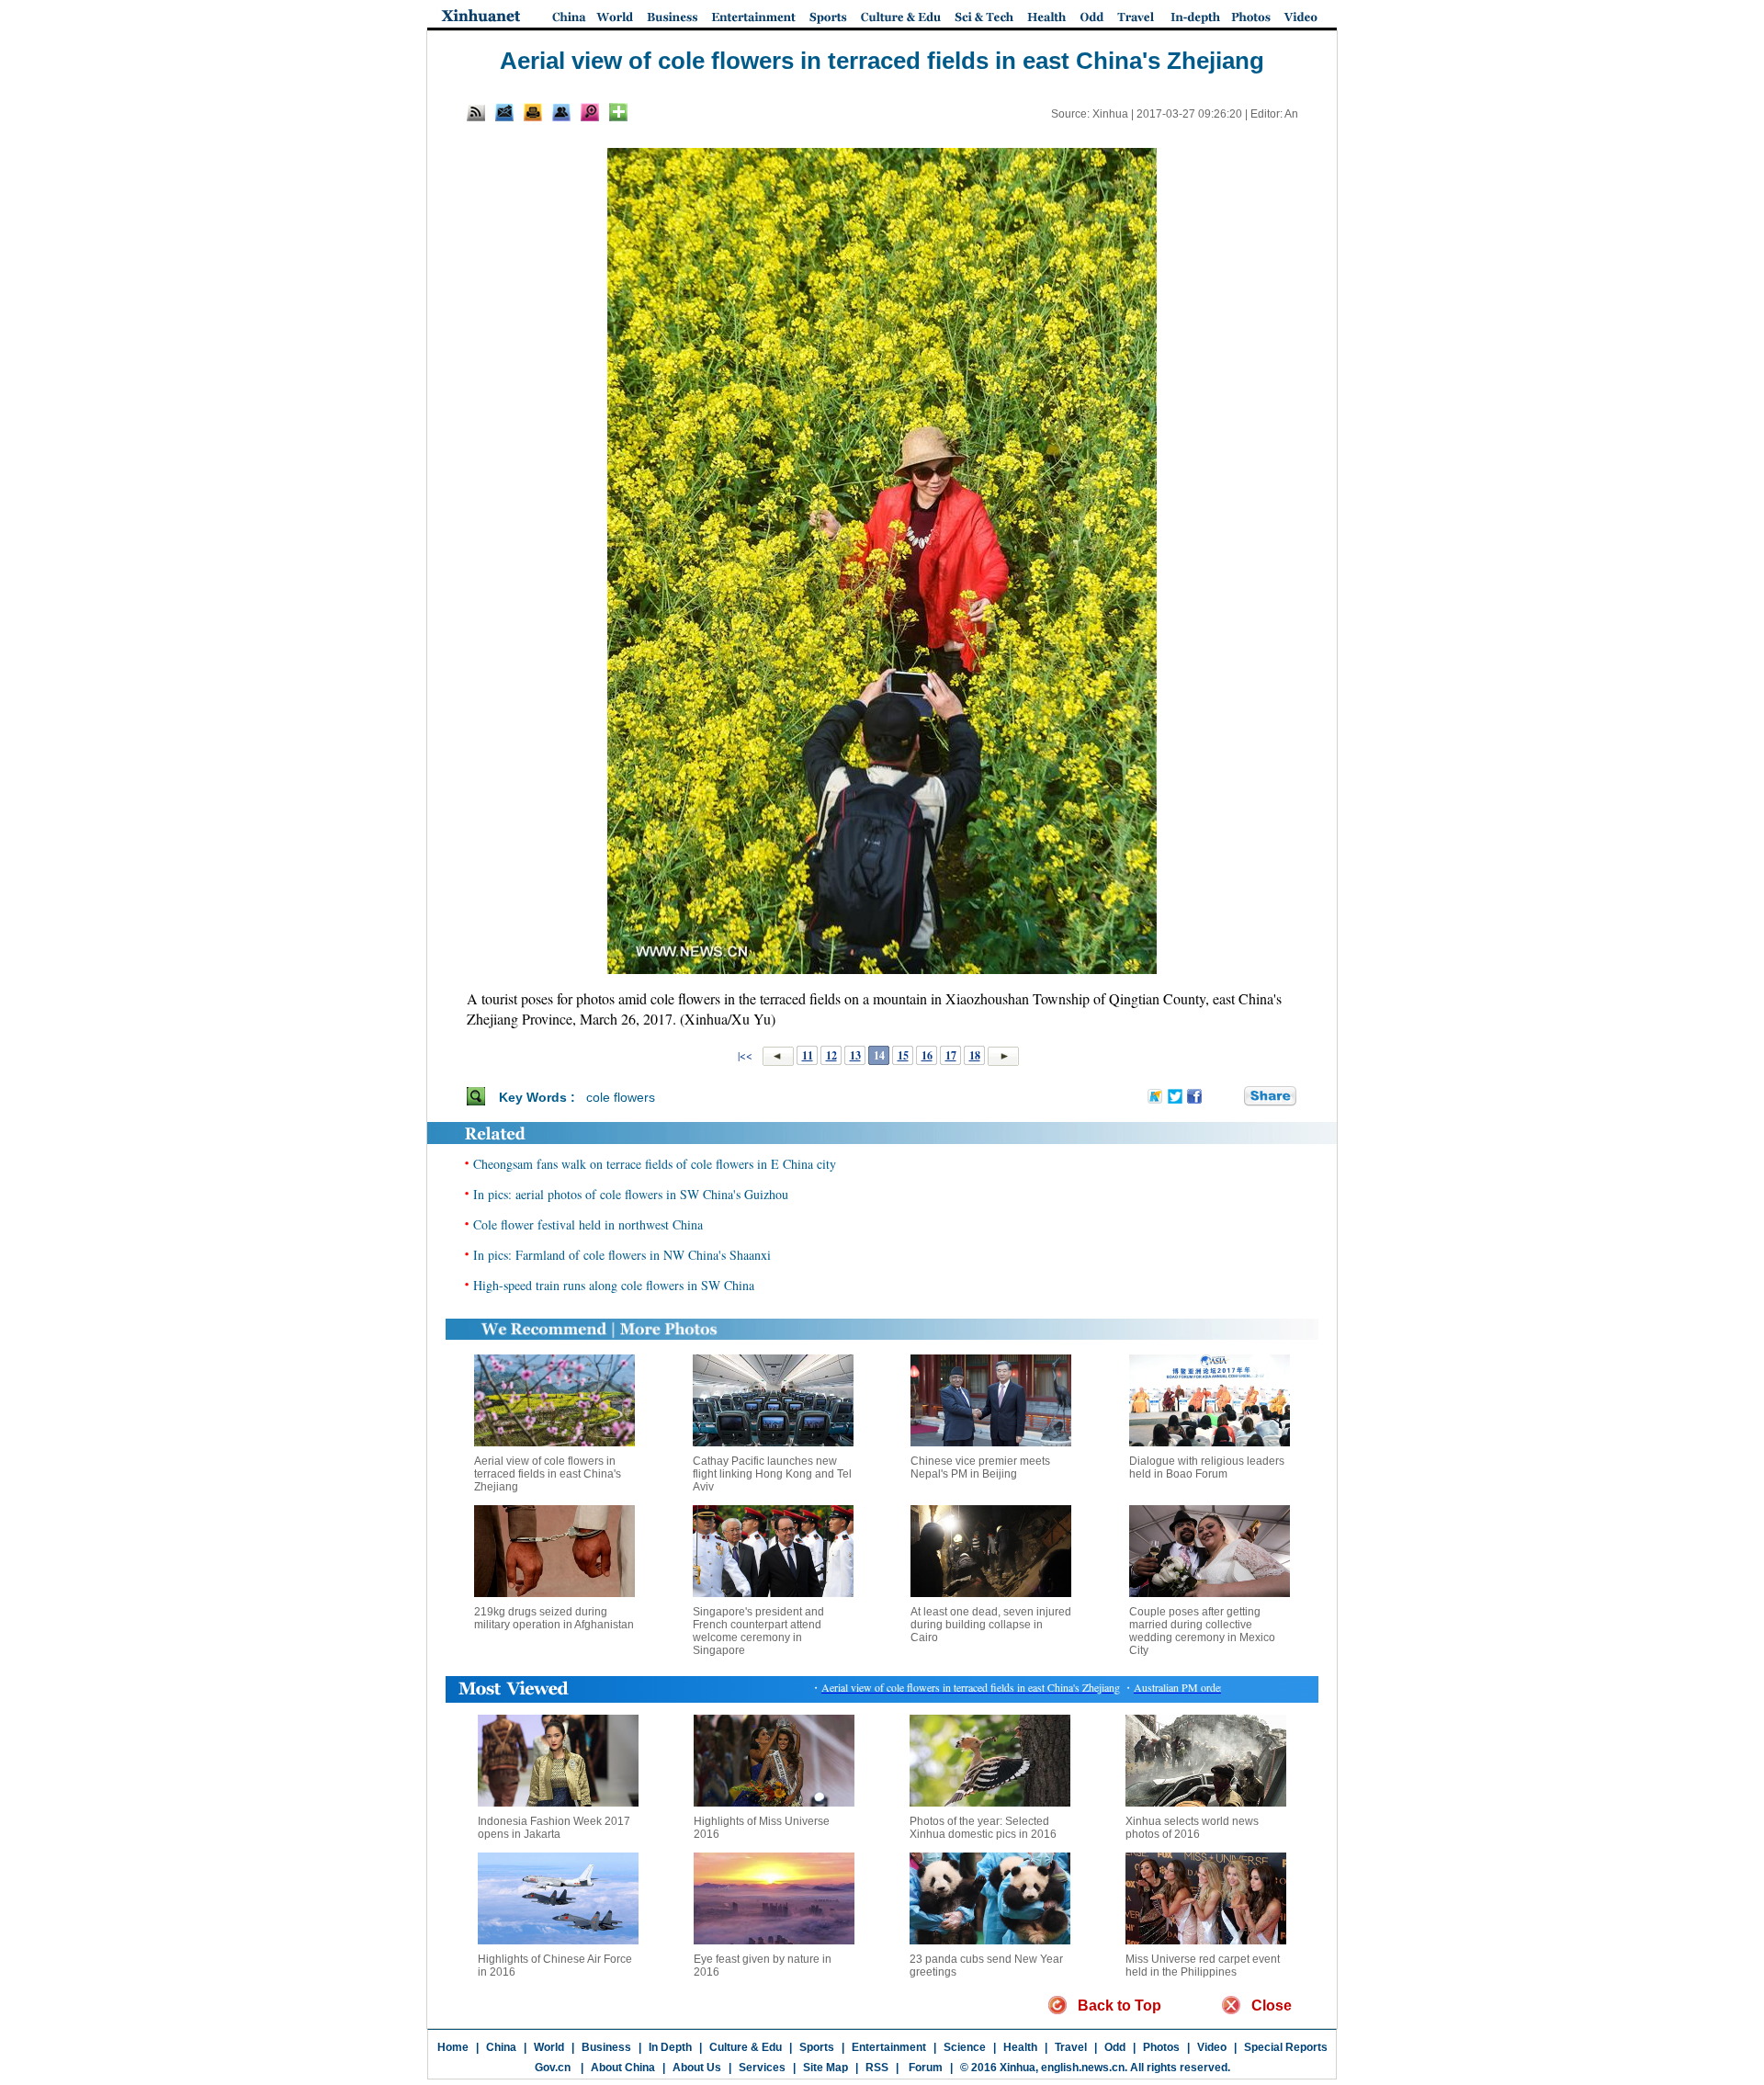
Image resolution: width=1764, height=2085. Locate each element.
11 (808, 1055)
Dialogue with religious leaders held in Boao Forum (1207, 1467)
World (549, 2047)
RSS (877, 2068)
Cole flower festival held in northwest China (588, 1224)
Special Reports (1286, 2047)
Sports (817, 2047)
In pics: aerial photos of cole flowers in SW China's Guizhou (631, 1194)
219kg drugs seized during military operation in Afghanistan (554, 1618)
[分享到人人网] (1231, 1096)
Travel (1071, 2047)
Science (965, 2047)
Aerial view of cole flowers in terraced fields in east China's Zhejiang (548, 1474)
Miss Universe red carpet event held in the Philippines (1203, 1966)
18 (975, 1055)
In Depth (670, 2047)
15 (903, 1055)
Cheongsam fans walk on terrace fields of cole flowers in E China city (655, 1164)
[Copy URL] (561, 112)
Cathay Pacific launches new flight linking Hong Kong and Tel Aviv (772, 1474)
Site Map (825, 2068)
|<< (745, 1055)
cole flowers (621, 1097)
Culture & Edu (746, 2047)
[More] (618, 112)
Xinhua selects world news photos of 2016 (1192, 1828)
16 (927, 1055)
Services (762, 2068)
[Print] (533, 112)
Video (1212, 2047)
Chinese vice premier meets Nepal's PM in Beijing (980, 1467)
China (501, 2047)
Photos (1161, 2047)
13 (855, 1055)
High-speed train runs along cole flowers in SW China (614, 1285)
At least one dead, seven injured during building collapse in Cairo (991, 1625)
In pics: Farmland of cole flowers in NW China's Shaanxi (622, 1255)
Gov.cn (553, 2068)
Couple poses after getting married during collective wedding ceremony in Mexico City (1202, 1631)
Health (1020, 2047)
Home (453, 2047)
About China (623, 2068)
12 (831, 1055)
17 (951, 1055)
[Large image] (590, 112)
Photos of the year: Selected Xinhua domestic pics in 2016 (983, 1828)
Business (606, 2047)
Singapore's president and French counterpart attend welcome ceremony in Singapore (758, 1631)
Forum (924, 2068)
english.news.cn (1083, 2068)
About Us (697, 2068)
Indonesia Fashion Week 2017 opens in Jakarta (554, 1828)
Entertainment (889, 2047)
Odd (1115, 2047)
